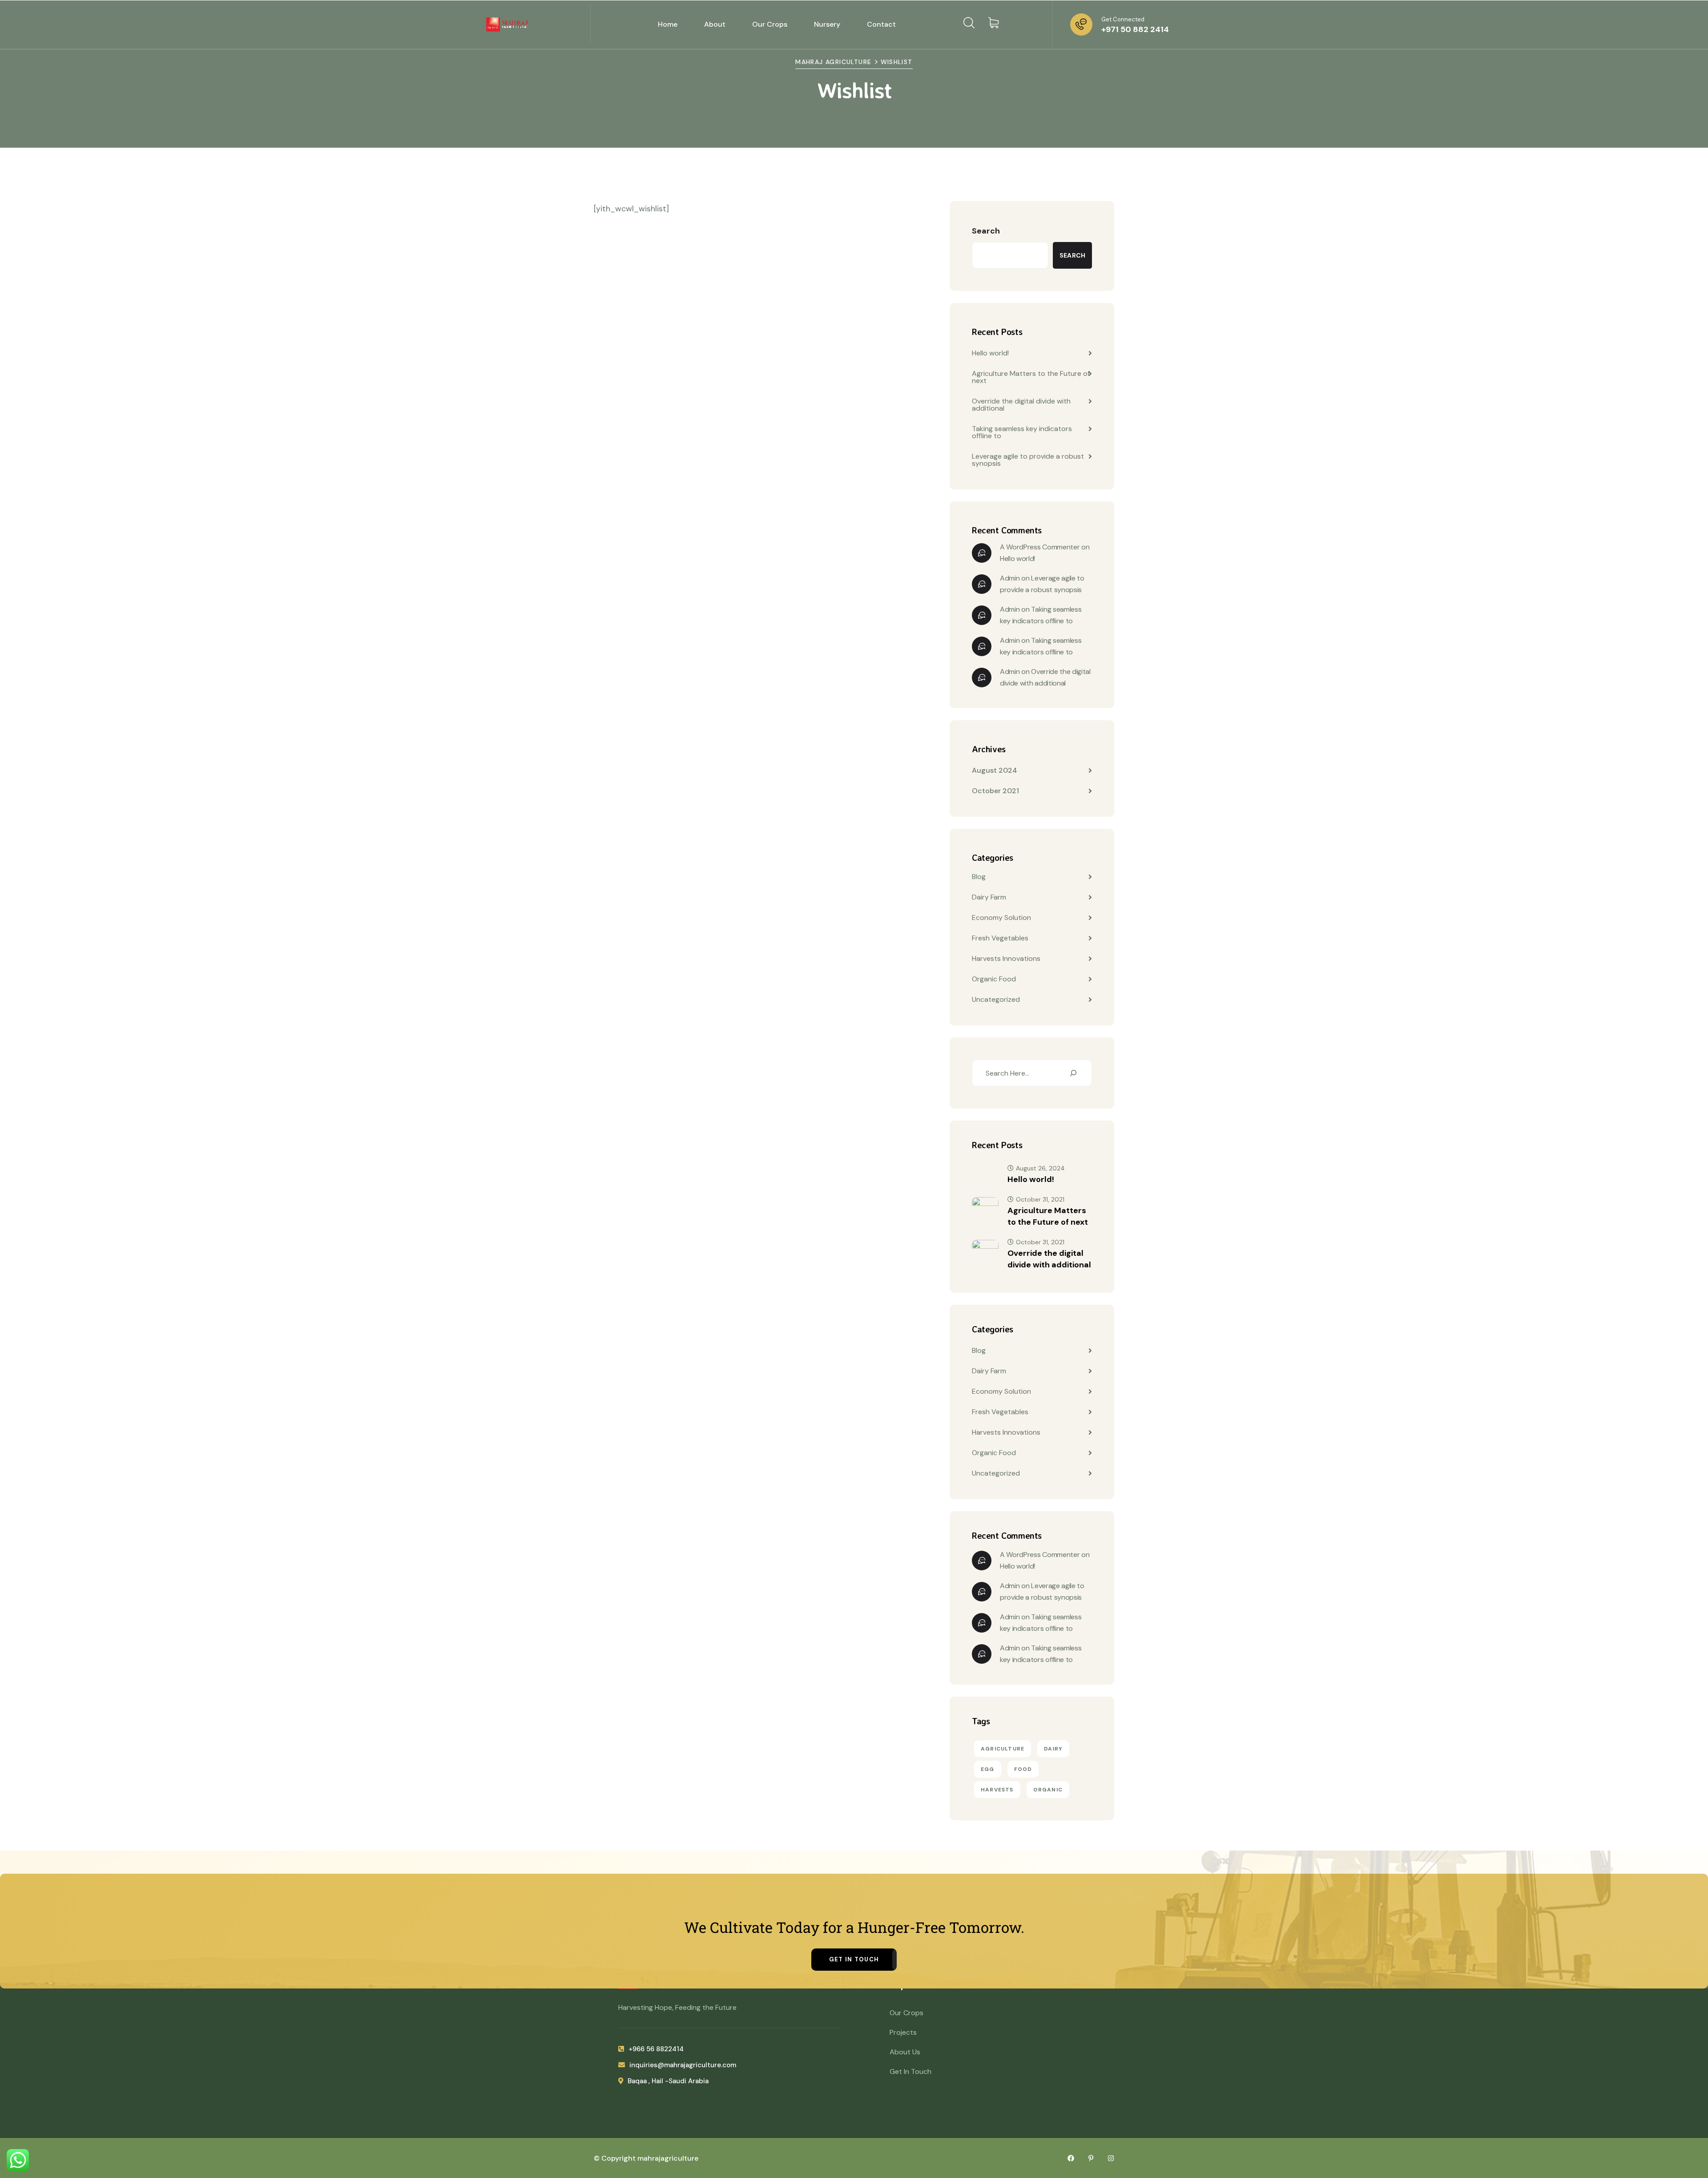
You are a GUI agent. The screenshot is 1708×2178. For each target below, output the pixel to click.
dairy (1053, 1749)
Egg (988, 1769)
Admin (1010, 578)
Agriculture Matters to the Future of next (1031, 377)
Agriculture (1003, 1749)
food (1023, 1769)
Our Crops (770, 24)
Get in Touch (854, 1959)
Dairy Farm (989, 897)
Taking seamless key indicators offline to (1022, 432)
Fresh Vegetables (1000, 938)
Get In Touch (910, 2071)
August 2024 (995, 770)
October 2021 (995, 791)
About (715, 24)
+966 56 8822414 (656, 2049)
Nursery (827, 24)
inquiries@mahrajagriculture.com (683, 2065)
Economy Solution (1001, 918)
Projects (903, 2032)
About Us (905, 2052)
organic (1048, 1790)
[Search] (1073, 1073)
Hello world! (990, 353)
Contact (881, 24)
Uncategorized (996, 999)
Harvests (997, 1790)
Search (986, 231)
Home (668, 24)
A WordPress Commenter (1040, 547)
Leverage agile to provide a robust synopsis (1028, 460)
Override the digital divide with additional (1021, 405)
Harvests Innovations (1006, 958)
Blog (979, 877)
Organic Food (994, 979)
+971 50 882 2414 (1135, 29)
